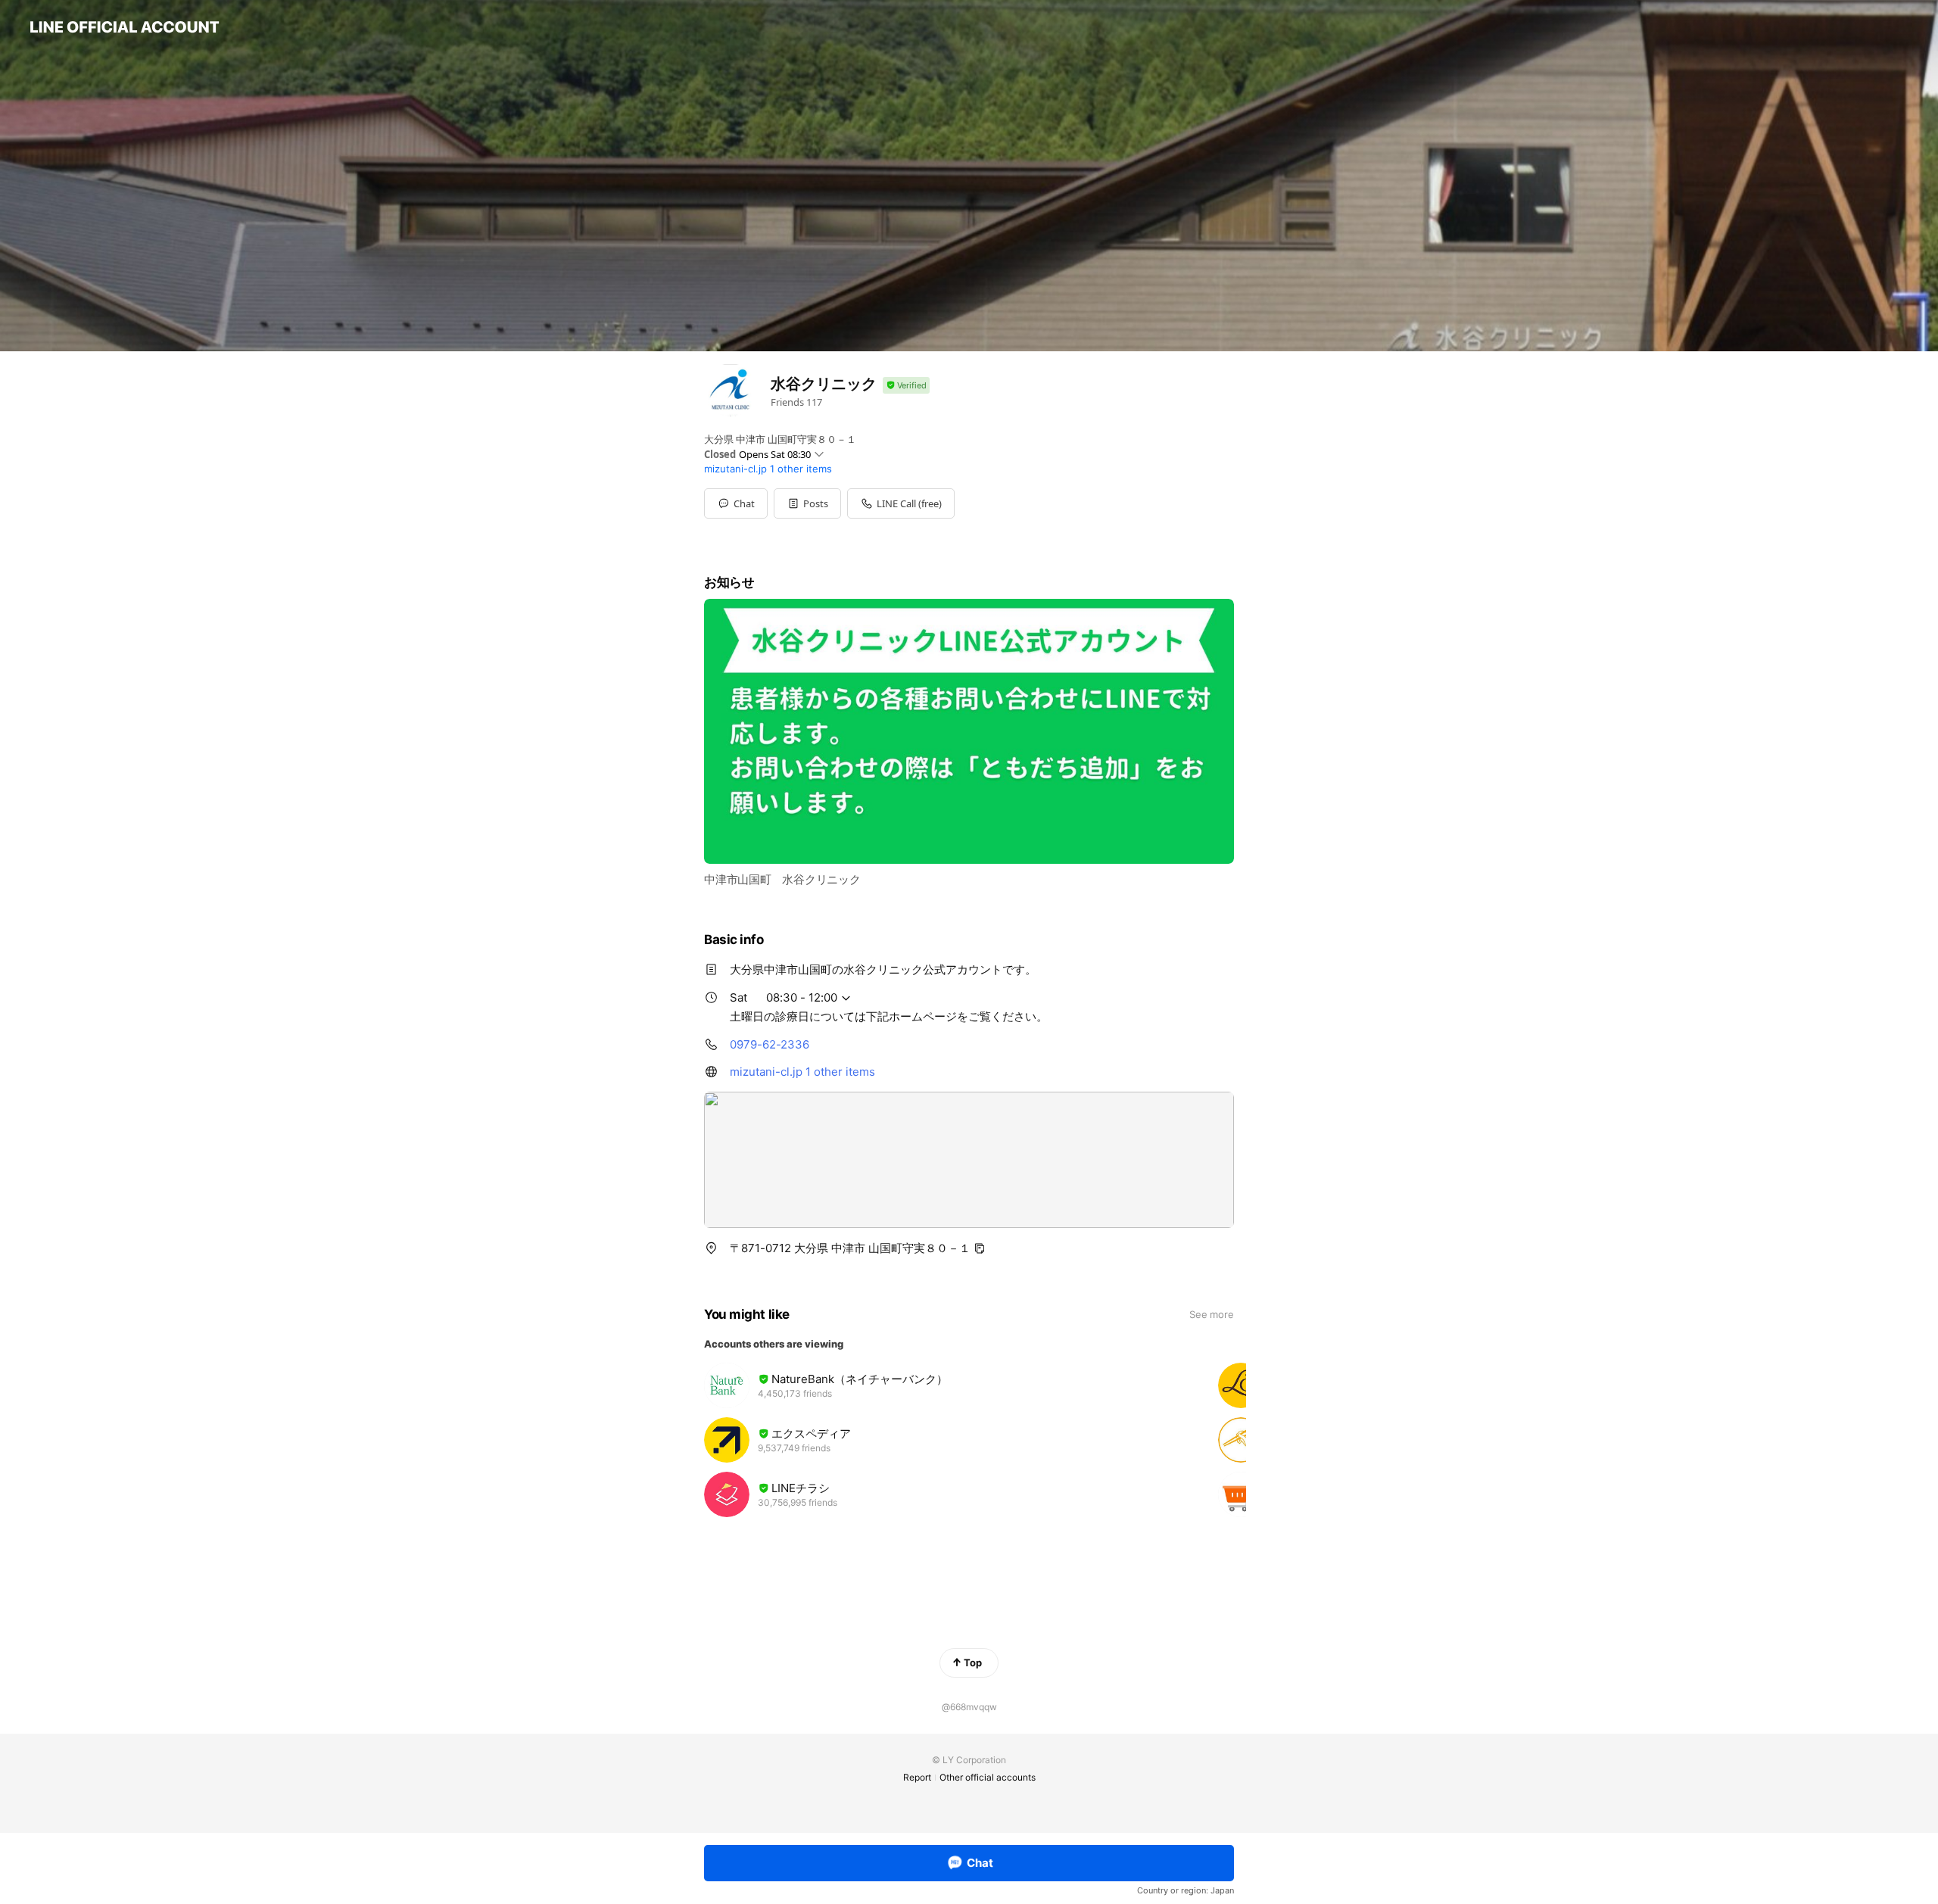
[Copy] (980, 1248)
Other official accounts (988, 1777)
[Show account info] (906, 386)
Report (917, 1777)
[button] (807, 503)
